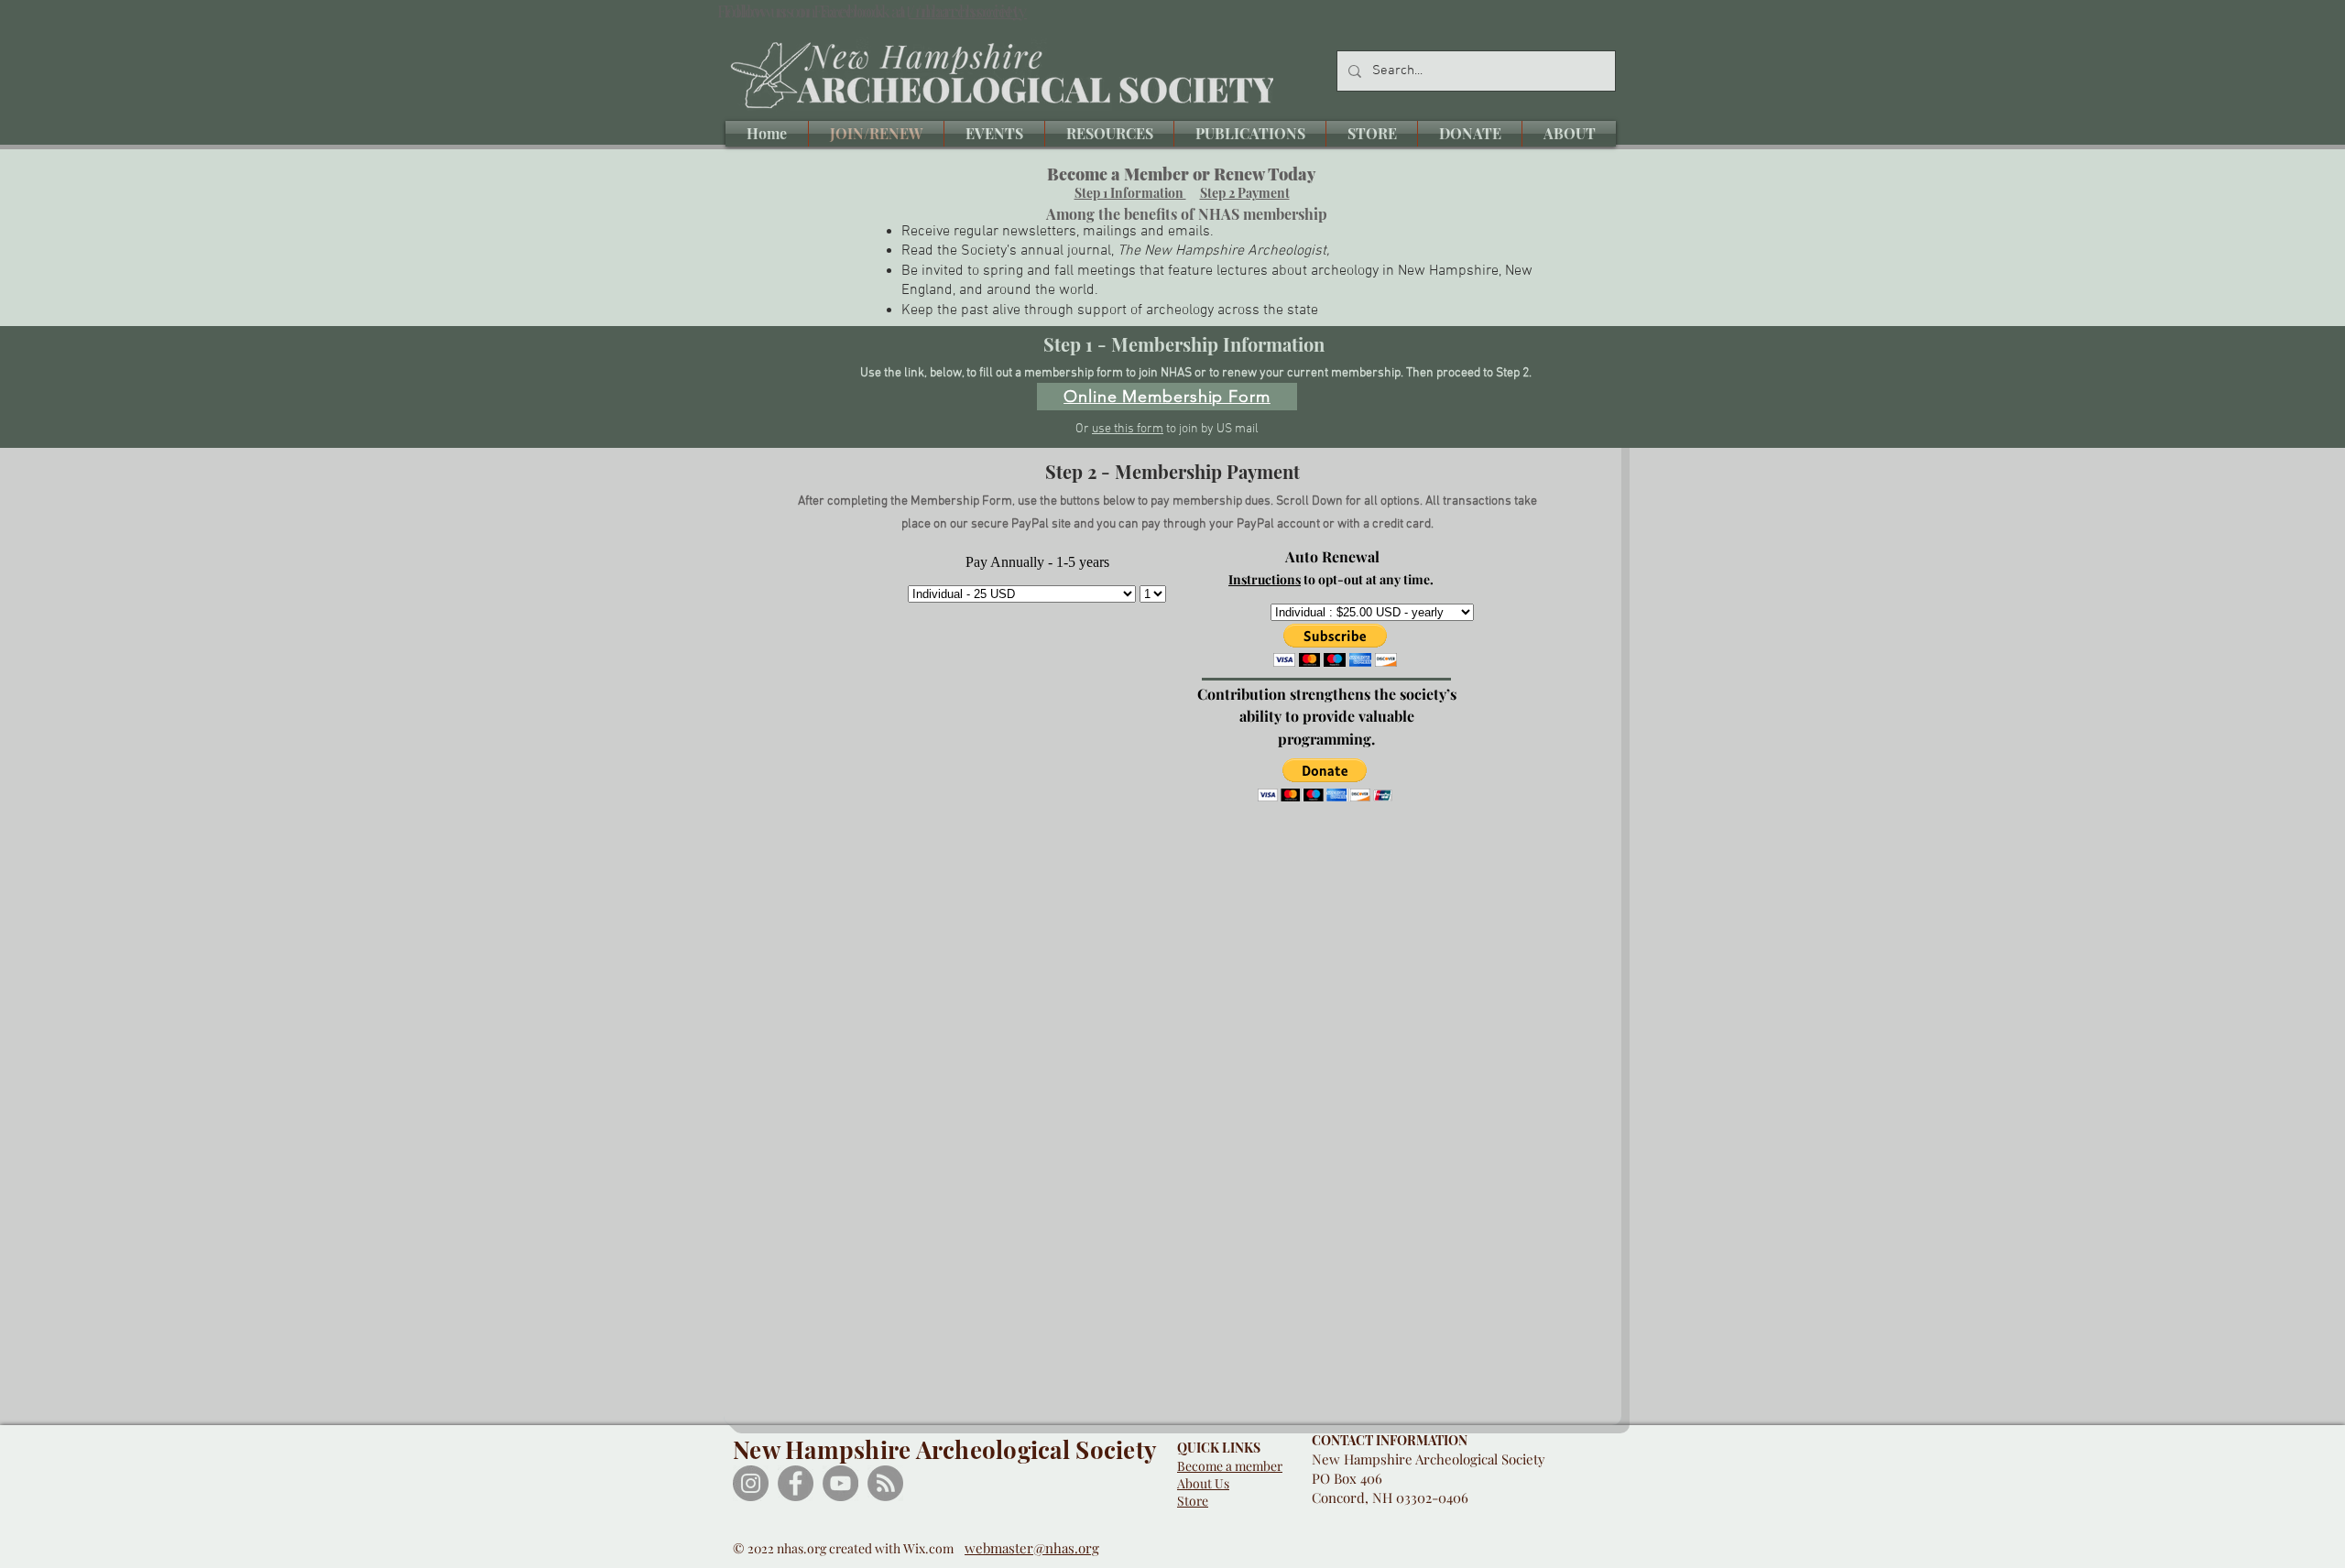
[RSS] (885, 1483)
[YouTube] (840, 1483)
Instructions (1265, 579)
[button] (994, 134)
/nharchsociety (965, 11)
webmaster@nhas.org (1032, 1548)
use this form (1128, 429)
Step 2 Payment (1245, 193)
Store (1193, 1501)
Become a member (1230, 1466)
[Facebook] (796, 1483)
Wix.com (934, 1548)
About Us (1203, 1483)
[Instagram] (751, 1483)
